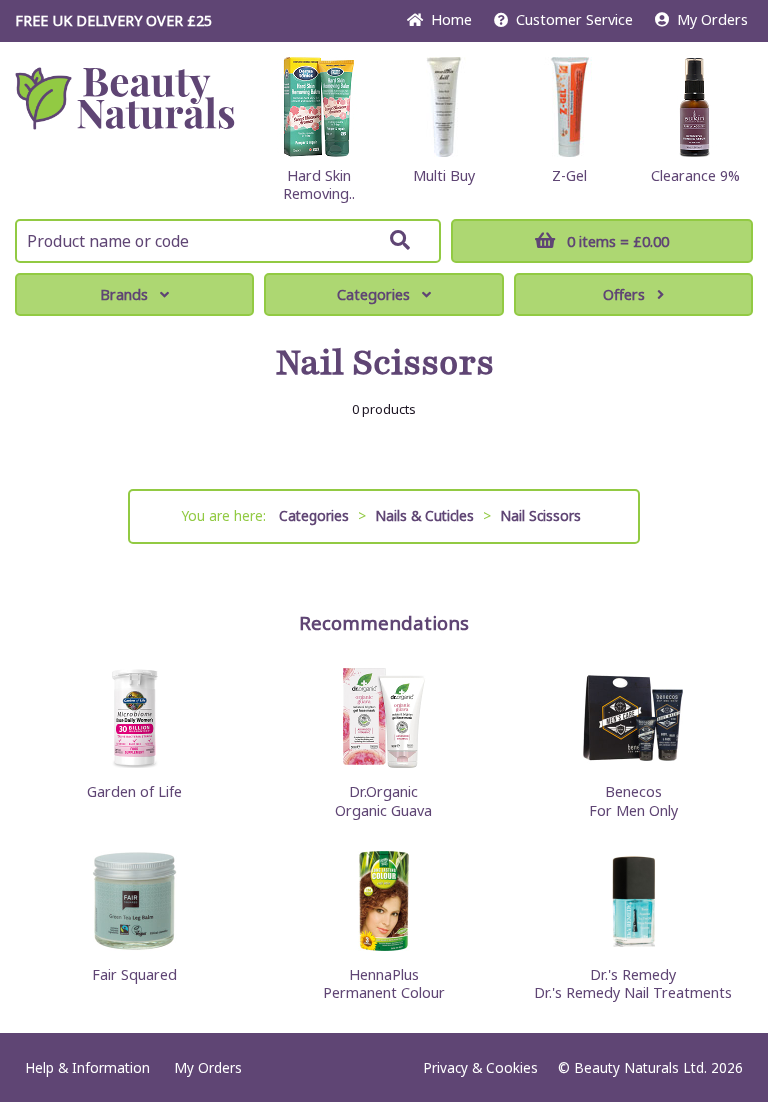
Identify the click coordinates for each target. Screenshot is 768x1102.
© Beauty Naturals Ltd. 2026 (650, 1067)
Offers (624, 294)
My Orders (708, 19)
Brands (124, 294)
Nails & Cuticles (424, 515)
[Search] (400, 240)
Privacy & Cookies (480, 1067)
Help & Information (87, 1067)
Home (447, 19)
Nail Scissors (540, 515)
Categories (373, 294)
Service (574, 19)
